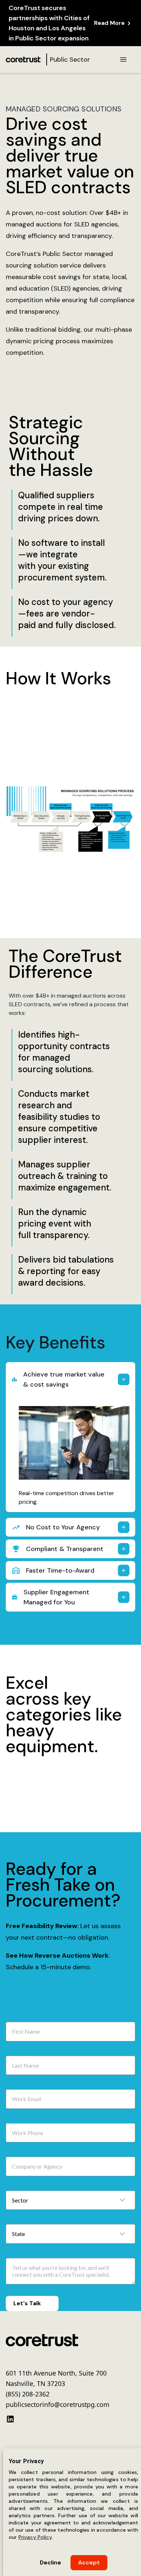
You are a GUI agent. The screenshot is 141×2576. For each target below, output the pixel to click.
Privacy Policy (35, 2537)
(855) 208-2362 (28, 2391)
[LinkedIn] (10, 2416)
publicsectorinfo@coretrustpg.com (57, 2402)
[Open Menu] (123, 59)
